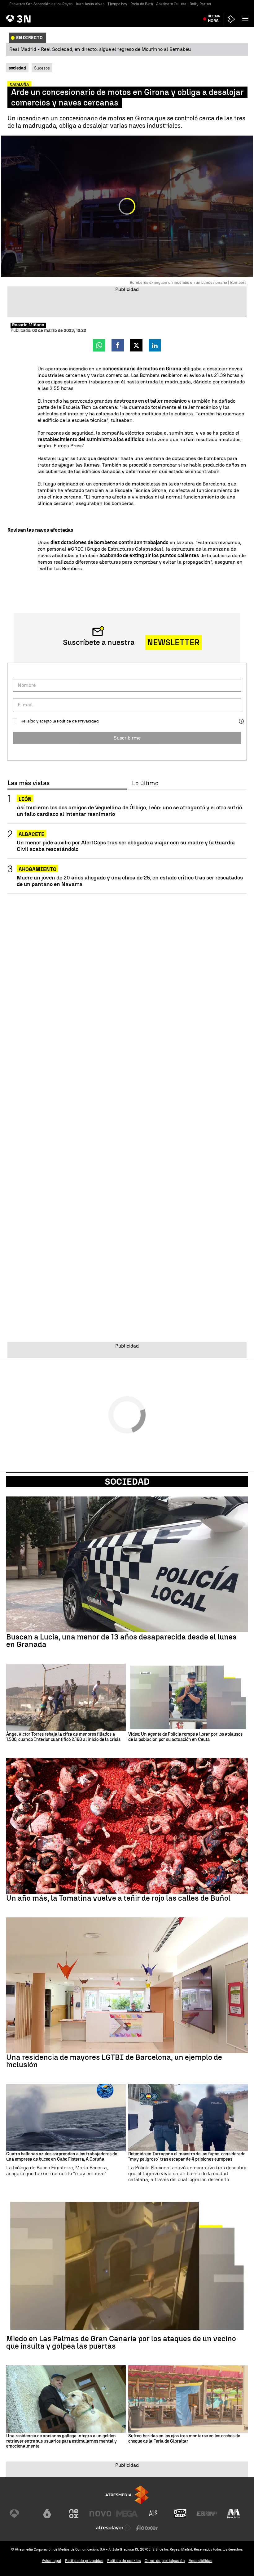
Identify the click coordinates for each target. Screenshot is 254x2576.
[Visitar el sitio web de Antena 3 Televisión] (20, 2514)
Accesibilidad (201, 2561)
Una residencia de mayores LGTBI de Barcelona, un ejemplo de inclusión (114, 2061)
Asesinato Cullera (171, 4)
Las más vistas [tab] (28, 783)
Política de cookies (124, 2561)
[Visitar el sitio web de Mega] (127, 2514)
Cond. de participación (165, 2561)
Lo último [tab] (145, 783)
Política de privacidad (84, 2561)
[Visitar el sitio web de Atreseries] (154, 2514)
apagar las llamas (79, 465)
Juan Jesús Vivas (90, 4)
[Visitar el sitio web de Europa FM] (207, 2514)
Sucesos (42, 68)
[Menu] (247, 19)
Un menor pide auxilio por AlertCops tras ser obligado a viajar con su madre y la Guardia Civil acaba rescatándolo (126, 846)
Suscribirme (127, 738)
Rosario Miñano (28, 325)
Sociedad (127, 1482)
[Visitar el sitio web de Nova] (100, 2514)
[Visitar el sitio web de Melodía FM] (234, 2514)
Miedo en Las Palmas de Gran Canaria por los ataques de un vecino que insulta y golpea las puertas (121, 2342)
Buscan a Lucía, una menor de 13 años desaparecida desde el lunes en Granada (121, 1641)
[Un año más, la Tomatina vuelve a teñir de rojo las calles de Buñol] (127, 1826)
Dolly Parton (200, 4)
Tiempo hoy (117, 4)
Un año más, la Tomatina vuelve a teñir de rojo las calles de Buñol (118, 1898)
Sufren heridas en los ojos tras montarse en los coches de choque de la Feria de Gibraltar (184, 2439)
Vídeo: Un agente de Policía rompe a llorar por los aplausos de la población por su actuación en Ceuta (185, 1737)
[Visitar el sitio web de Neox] (74, 2514)
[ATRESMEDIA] (127, 2495)
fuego (50, 484)
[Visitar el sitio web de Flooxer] (147, 2528)
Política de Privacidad (78, 721)
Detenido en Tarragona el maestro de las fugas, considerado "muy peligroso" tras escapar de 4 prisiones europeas (187, 2157)
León (25, 799)
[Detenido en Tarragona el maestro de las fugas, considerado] (188, 2118)
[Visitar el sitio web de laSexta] (47, 2514)
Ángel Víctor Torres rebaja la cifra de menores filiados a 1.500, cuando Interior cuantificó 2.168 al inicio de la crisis (63, 1737)
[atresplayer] (231, 19)
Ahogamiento (37, 869)
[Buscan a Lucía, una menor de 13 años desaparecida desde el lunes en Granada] (127, 1565)
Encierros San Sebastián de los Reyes (41, 4)
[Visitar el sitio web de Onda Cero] (180, 2514)
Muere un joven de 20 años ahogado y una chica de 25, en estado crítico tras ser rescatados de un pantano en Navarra (130, 881)
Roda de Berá (142, 4)
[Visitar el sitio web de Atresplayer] (114, 2528)
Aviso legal (52, 2561)
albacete (31, 834)
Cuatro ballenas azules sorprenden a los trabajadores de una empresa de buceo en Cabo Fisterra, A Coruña (62, 2157)
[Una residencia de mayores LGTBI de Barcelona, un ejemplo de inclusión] (127, 1986)
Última (214, 19)
